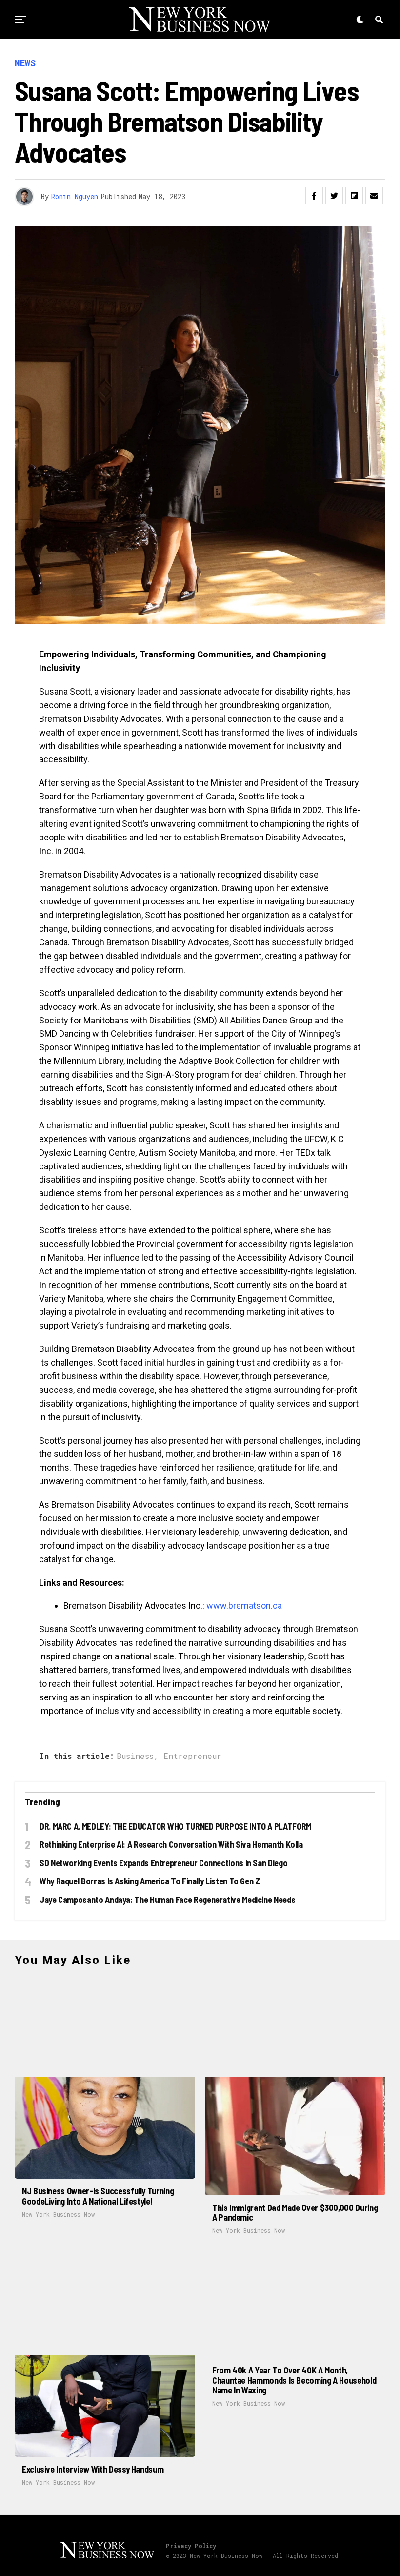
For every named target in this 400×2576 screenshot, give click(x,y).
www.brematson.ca (244, 1605)
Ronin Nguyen (75, 196)
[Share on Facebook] (314, 196)
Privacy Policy (191, 2546)
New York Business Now (58, 2214)
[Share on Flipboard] (354, 196)
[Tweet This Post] (334, 196)
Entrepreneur (192, 1756)
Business (135, 1756)
